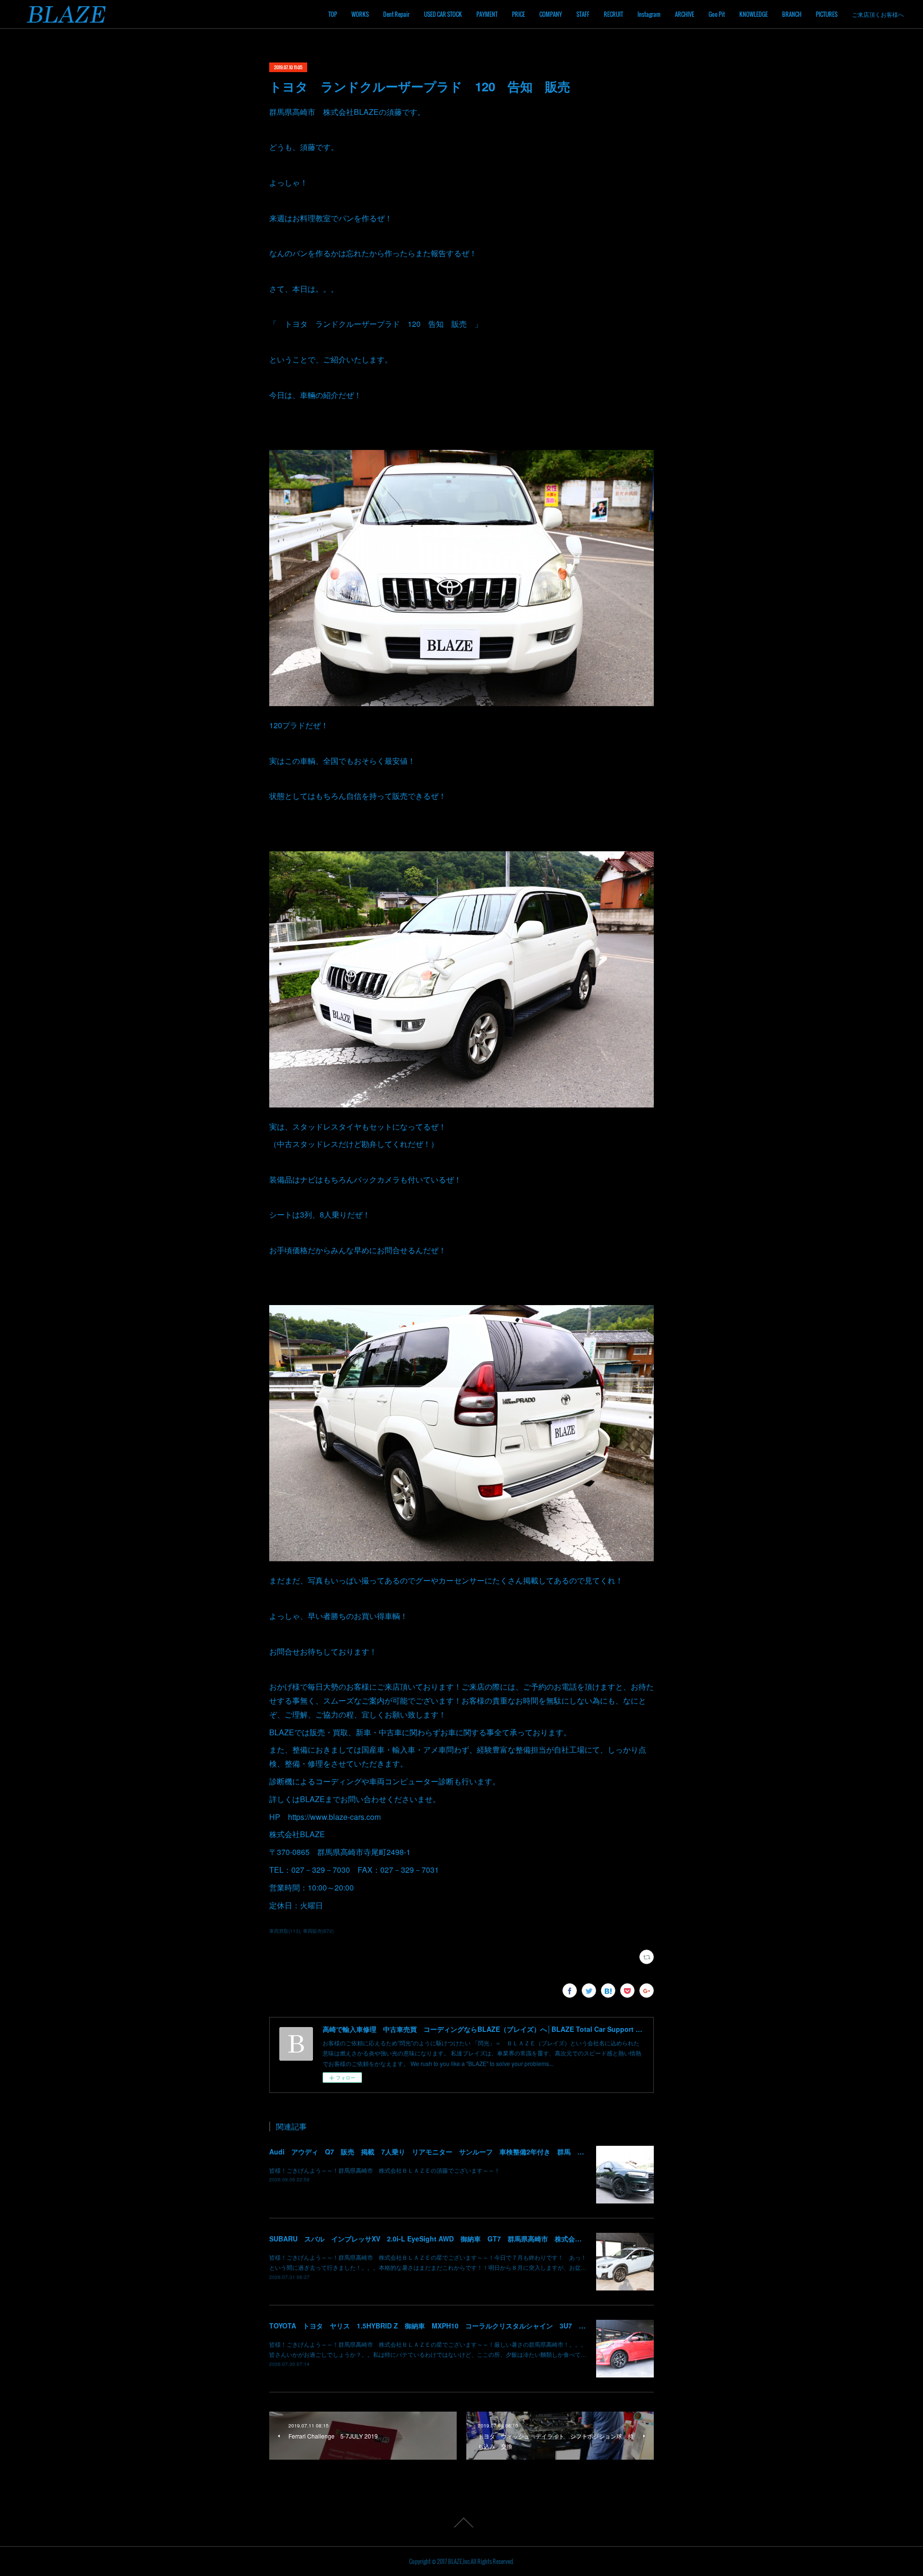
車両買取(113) (285, 1931)
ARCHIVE (685, 14)
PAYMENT (487, 14)
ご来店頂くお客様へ (878, 14)
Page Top (461, 2523)
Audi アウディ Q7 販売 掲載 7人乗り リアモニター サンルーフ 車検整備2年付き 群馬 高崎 (430, 2152)
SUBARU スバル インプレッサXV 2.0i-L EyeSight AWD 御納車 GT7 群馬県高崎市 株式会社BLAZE (437, 2239)
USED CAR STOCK (443, 14)
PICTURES (827, 14)
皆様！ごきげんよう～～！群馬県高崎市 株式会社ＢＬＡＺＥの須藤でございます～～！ (385, 2170)
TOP (333, 14)
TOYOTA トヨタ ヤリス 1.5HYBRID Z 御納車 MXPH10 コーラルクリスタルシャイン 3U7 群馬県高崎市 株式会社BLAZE (472, 2326)
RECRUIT (613, 14)
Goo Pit (717, 14)
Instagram (649, 14)
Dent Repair (396, 14)
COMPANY (551, 14)
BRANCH (792, 14)
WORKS (360, 14)
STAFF (583, 14)
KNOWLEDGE (754, 14)
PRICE (518, 14)
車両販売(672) (318, 1931)
